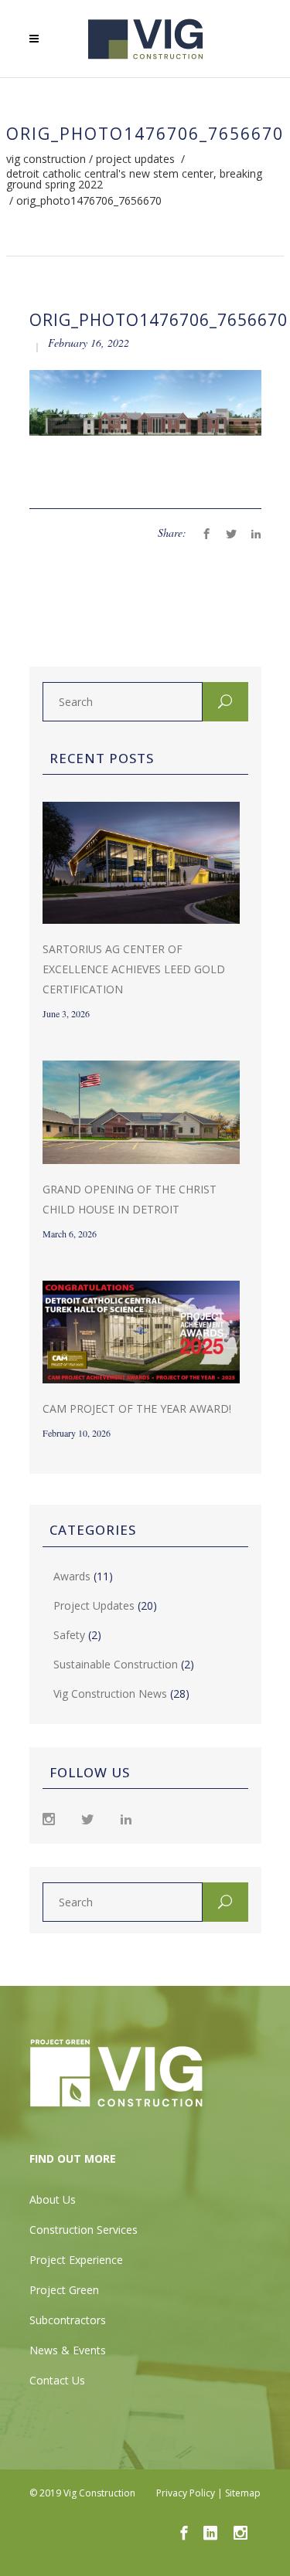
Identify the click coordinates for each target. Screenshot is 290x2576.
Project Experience (76, 2260)
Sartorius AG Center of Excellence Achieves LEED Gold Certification (134, 969)
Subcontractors (68, 2320)
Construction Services (84, 2230)
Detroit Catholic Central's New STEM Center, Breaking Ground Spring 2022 (134, 179)
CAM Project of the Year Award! (137, 1408)
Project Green (64, 2290)
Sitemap (243, 2493)
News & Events (68, 2350)
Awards (72, 1576)
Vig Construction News (110, 1694)
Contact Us (57, 2380)
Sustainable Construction (116, 1664)
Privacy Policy (186, 2493)
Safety (69, 1635)
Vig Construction (46, 159)
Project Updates (135, 159)
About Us (53, 2199)
